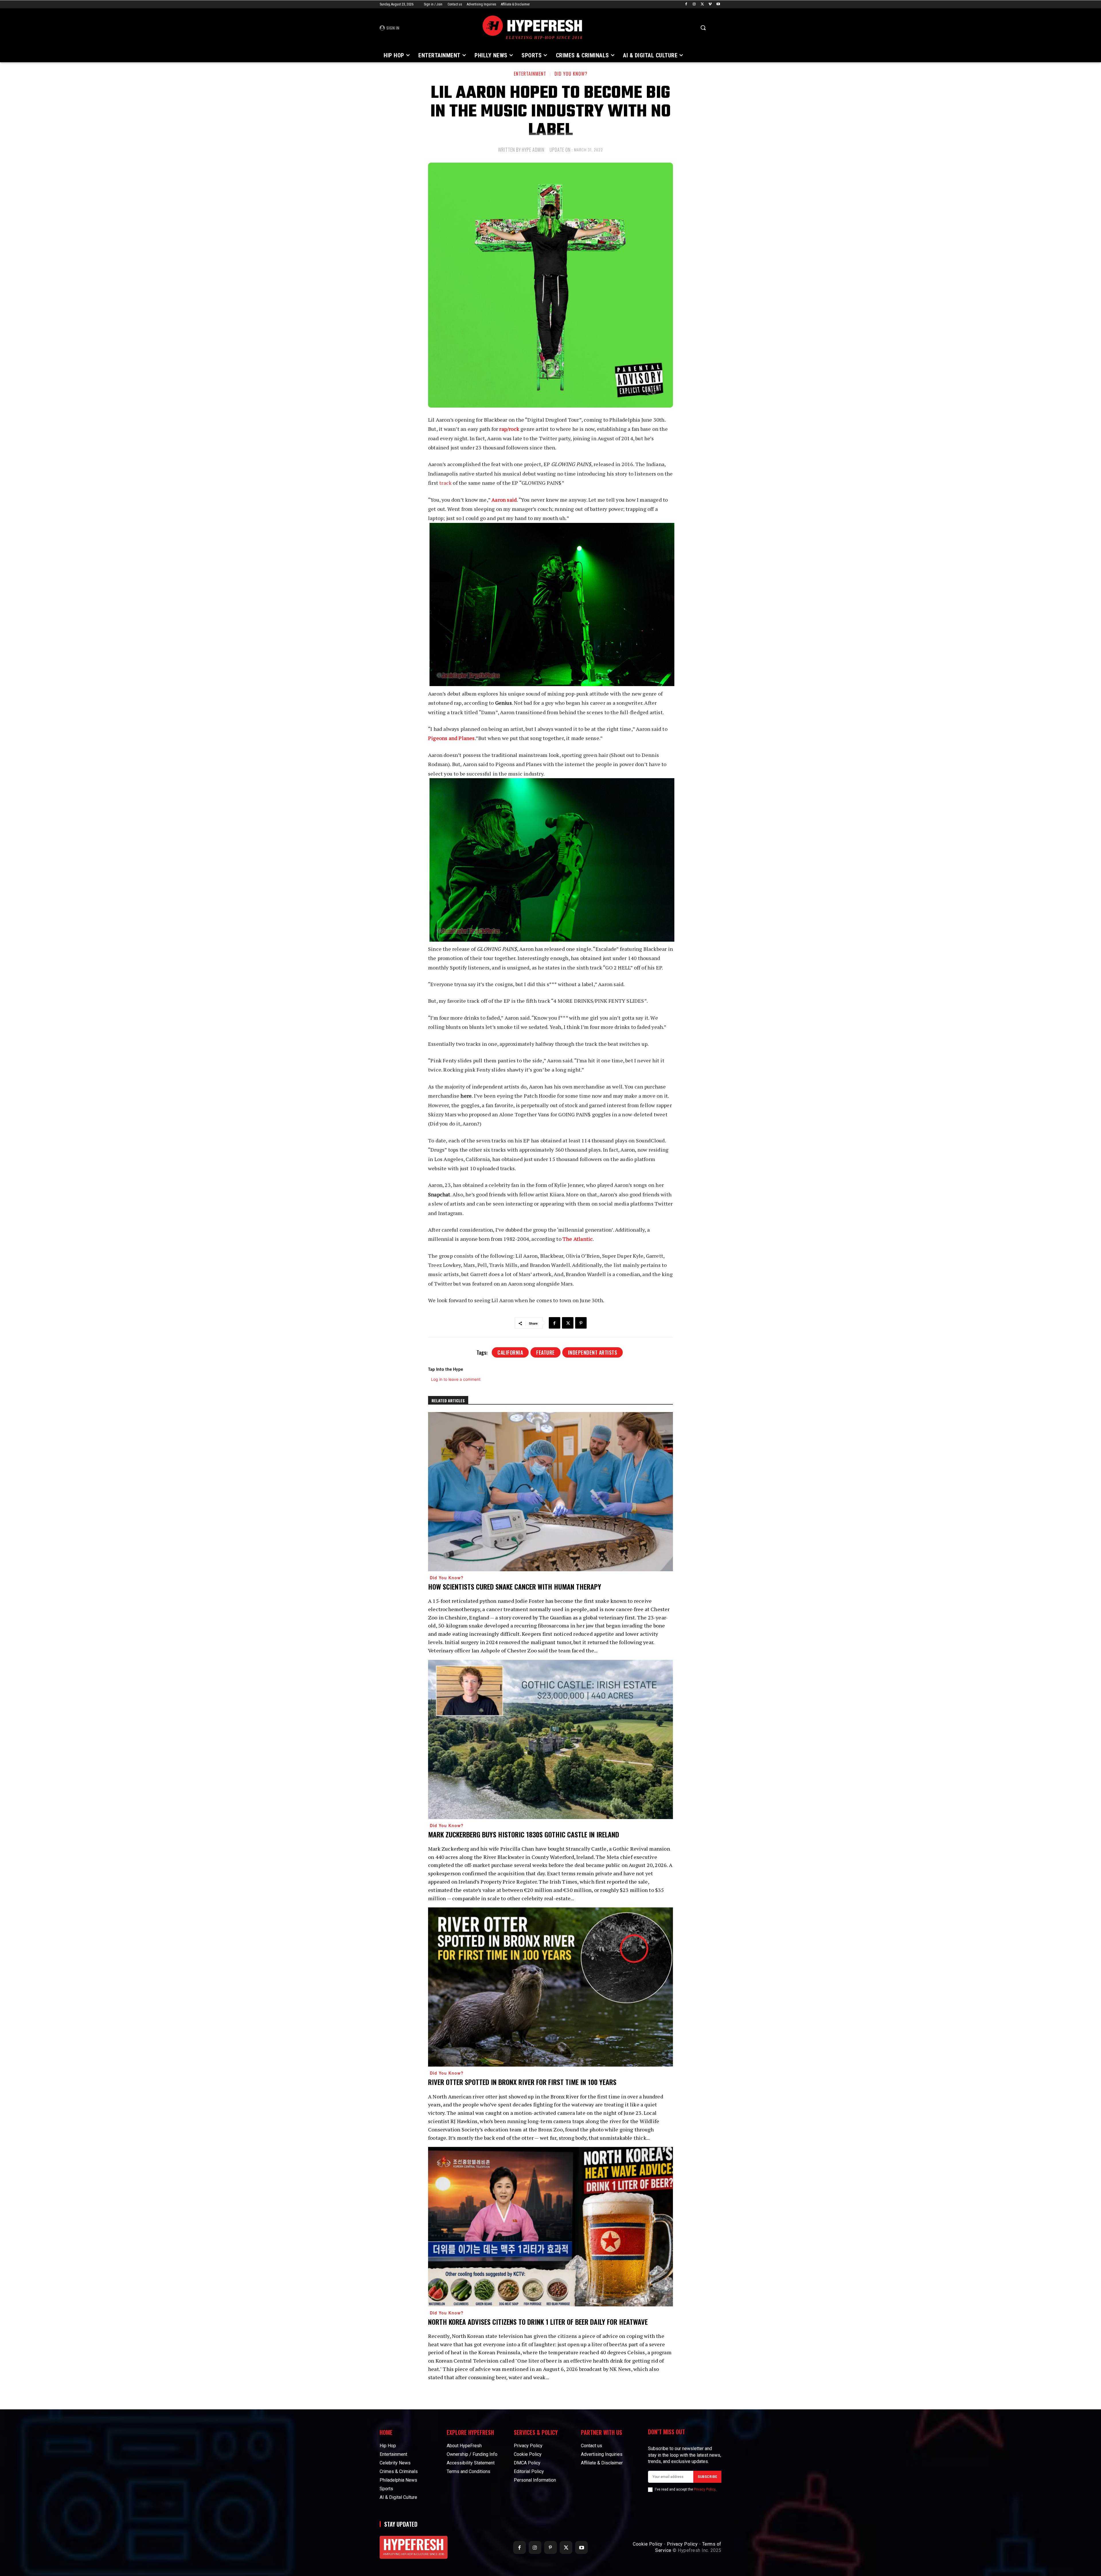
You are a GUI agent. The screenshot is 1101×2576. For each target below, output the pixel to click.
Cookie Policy (648, 2544)
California (510, 1352)
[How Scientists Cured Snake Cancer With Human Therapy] (550, 1492)
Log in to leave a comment (456, 1379)
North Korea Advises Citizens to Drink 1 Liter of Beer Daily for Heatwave (538, 2322)
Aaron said (504, 500)
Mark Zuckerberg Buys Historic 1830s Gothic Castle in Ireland (524, 1834)
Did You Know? (571, 74)
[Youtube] (718, 4)
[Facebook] (686, 4)
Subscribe (707, 2477)
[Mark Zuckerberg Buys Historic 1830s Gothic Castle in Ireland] (550, 1739)
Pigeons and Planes (451, 738)
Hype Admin (533, 150)
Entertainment (530, 74)
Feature (545, 1352)
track (445, 483)
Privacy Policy (705, 2489)
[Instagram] (694, 4)
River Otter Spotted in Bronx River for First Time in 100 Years (522, 2082)
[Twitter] (702, 4)
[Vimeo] (710, 4)
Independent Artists (593, 1352)
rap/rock (509, 429)
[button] (703, 28)
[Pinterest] (581, 1323)
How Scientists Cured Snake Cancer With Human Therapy (515, 1586)
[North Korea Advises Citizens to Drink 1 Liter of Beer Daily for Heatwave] (550, 2227)
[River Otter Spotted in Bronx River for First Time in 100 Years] (550, 1987)
